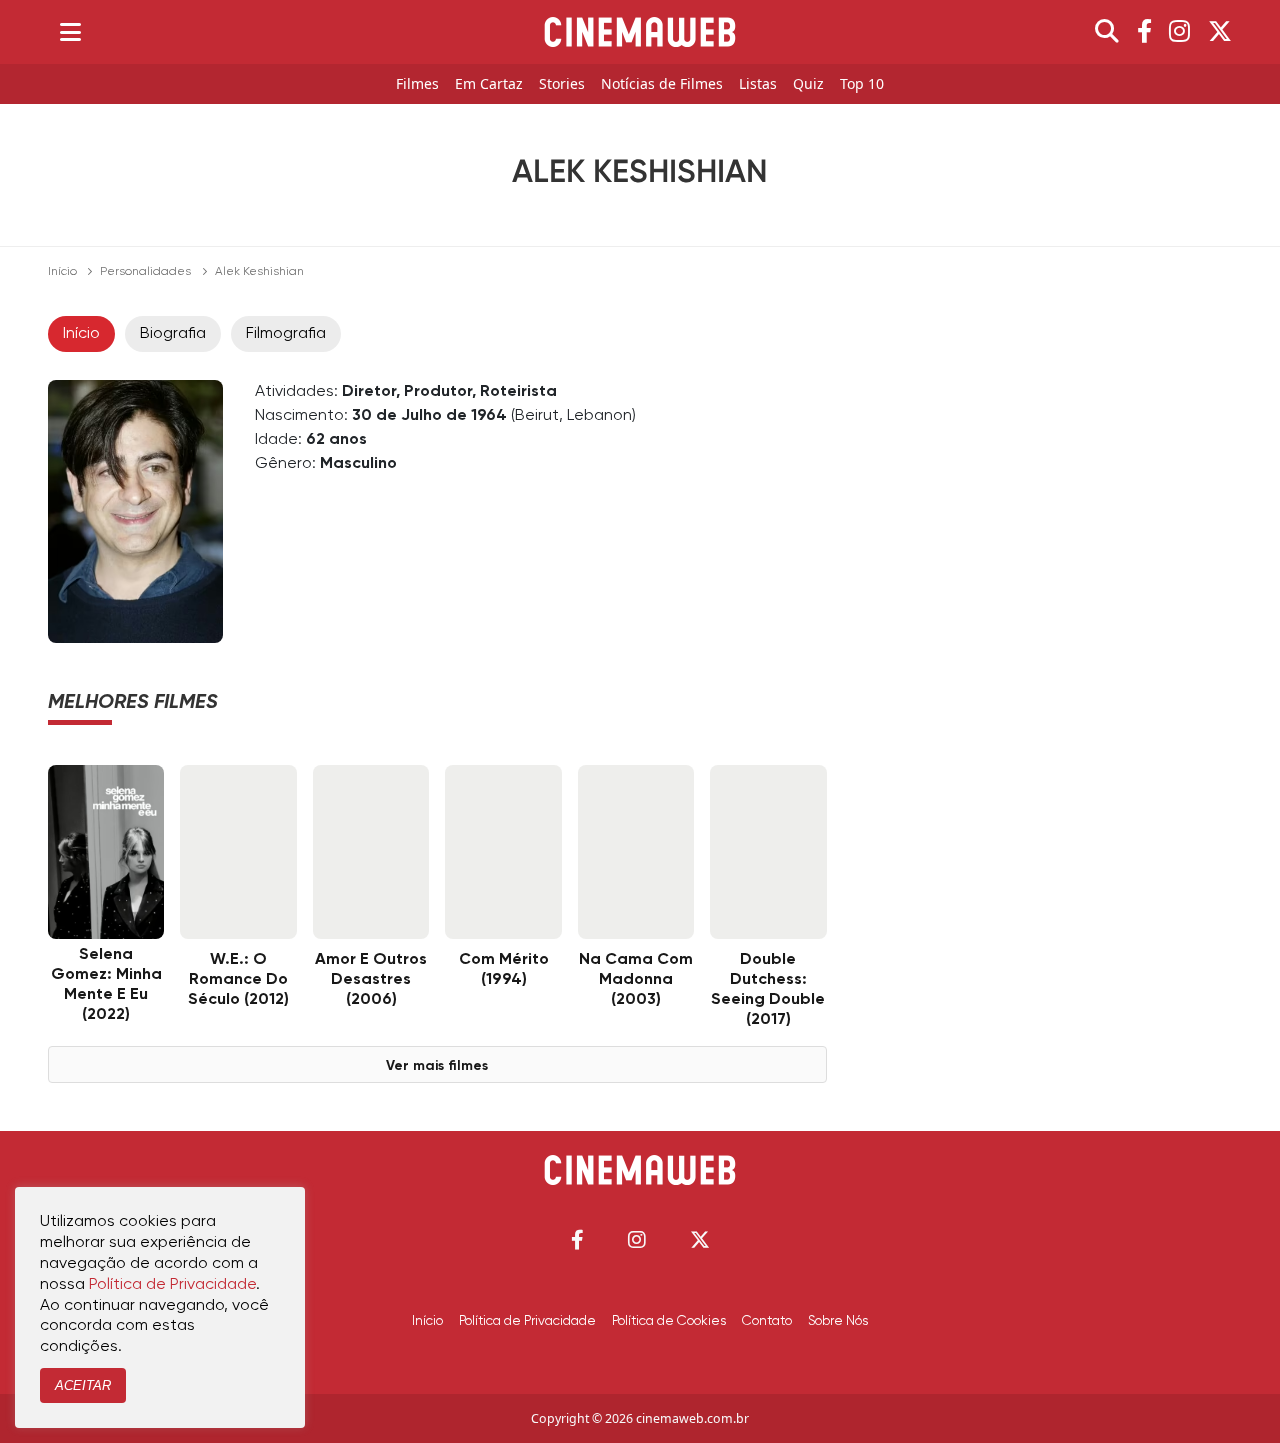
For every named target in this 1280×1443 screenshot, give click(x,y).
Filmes (417, 84)
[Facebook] (1144, 32)
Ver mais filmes (437, 1066)
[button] (577, 1239)
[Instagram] (1179, 32)
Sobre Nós (838, 1321)
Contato (767, 1321)
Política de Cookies (669, 1321)
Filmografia (286, 334)
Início (62, 272)
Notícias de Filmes (662, 84)
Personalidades (145, 272)
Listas (758, 84)
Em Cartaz (489, 84)
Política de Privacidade (527, 1321)
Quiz (808, 84)
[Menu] (70, 32)
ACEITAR (83, 1385)
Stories (562, 84)
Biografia (173, 334)
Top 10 (862, 84)
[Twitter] (1220, 32)
